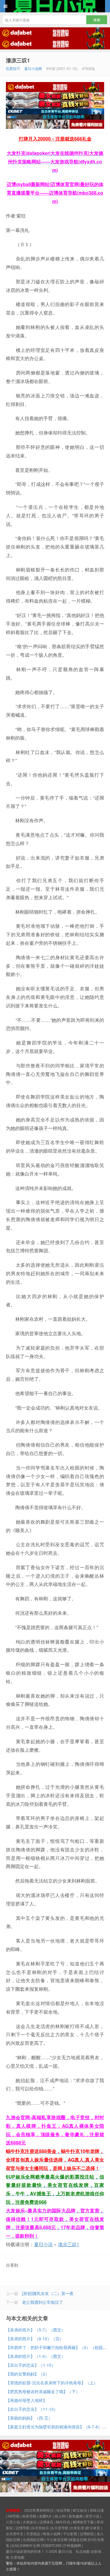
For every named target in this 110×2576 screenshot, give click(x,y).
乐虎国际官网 (33, 2539)
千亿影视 (70, 2534)
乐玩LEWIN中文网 (26, 2545)
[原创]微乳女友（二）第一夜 (48, 2293)
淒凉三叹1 (18, 60)
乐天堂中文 (15, 2534)
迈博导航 (23, 2528)
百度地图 (17, 2557)
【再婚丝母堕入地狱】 (26, 2400)
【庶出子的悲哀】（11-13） (32, 2409)
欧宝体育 (93, 2528)
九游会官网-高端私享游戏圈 (36, 2117)
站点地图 (83, 2551)
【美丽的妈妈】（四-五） (29, 2418)
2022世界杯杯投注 (39, 2510)
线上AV (60, 2516)
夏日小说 (55, 6)
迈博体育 (46, 2522)
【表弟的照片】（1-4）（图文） (36, 2356)
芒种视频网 (72, 2545)
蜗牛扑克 (63, 2522)
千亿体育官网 (57, 2539)
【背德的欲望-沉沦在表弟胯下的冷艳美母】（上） (52, 2383)
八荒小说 (13, 2522)
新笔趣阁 (76, 2516)
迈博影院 (87, 2534)
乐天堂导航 (60, 2528)
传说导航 (63, 2510)
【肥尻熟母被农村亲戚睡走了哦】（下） (43, 2391)
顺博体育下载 (83, 2522)
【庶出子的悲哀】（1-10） (31, 2365)
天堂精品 (33, 2534)
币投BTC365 (52, 2545)
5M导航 (14, 2516)
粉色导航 (29, 2516)
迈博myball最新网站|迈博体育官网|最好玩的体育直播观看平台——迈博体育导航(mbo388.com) (55, 193)
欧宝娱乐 (80, 2510)
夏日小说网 (33, 68)
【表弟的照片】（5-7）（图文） (36, 2330)
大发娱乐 (30, 2522)
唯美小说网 (52, 2534)
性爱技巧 (13, 68)
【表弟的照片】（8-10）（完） (35, 2338)
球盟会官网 (78, 2539)
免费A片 (45, 2516)
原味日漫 (97, 2510)
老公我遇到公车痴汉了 (43, 2302)
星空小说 (92, 2516)
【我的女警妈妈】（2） (28, 2374)
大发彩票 (77, 2528)
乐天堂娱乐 (40, 2528)
